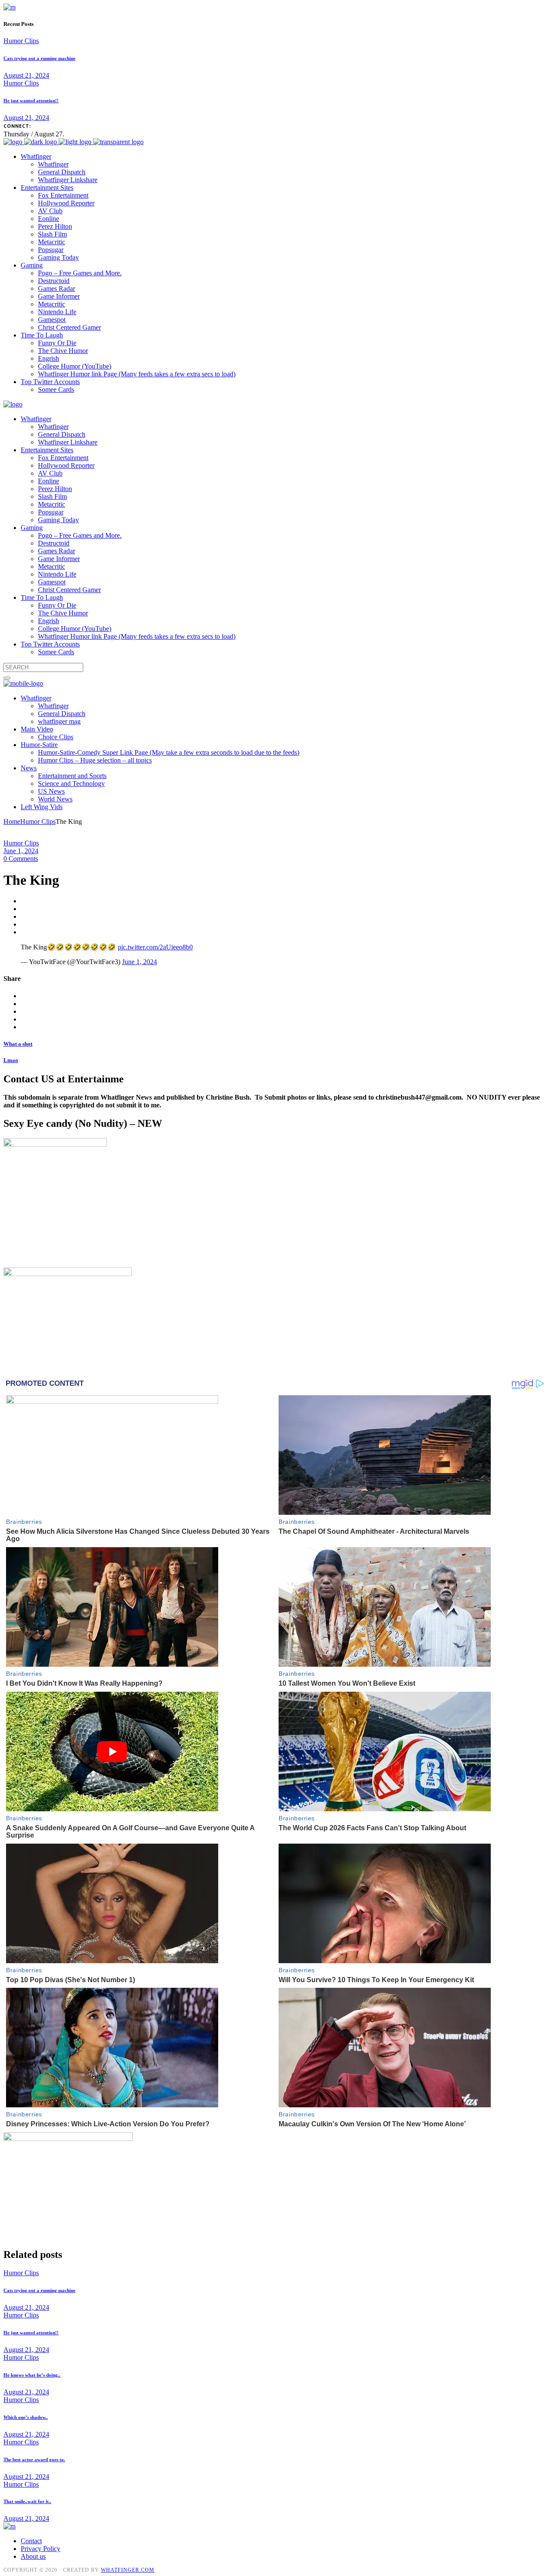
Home (12, 821)
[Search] (7, 678)
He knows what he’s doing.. (32, 2375)
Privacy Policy (41, 2549)
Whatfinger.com (128, 2570)
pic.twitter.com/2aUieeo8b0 (155, 947)
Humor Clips (21, 41)
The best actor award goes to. (34, 2459)
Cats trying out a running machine (39, 58)
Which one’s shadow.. (26, 2417)
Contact (31, 2541)
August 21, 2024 (26, 75)
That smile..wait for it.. (27, 2501)
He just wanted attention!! (31, 101)
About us (33, 2556)
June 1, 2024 (21, 851)
